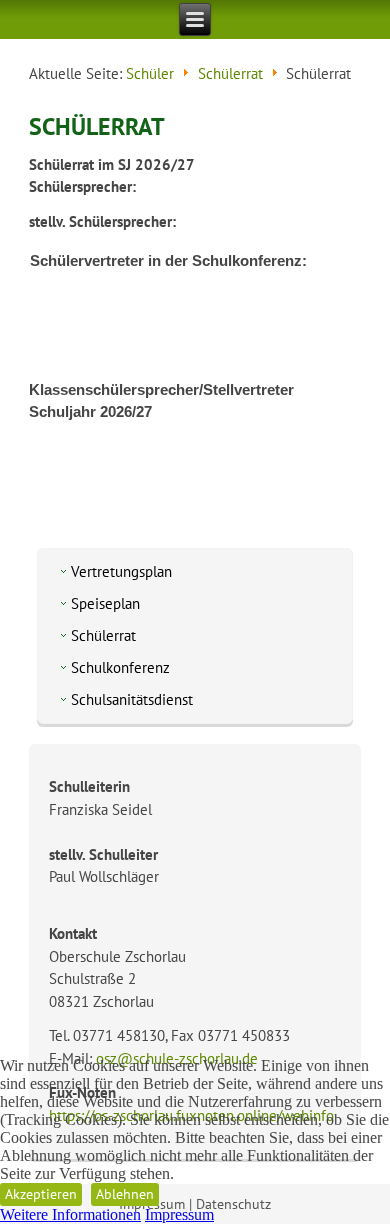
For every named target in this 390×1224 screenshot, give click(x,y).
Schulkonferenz (120, 667)
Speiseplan (105, 603)
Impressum (179, 1214)
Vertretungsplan (121, 571)
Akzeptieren (41, 1194)
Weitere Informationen (70, 1214)
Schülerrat (230, 73)
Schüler (150, 73)
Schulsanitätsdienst (132, 699)
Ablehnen (125, 1194)
